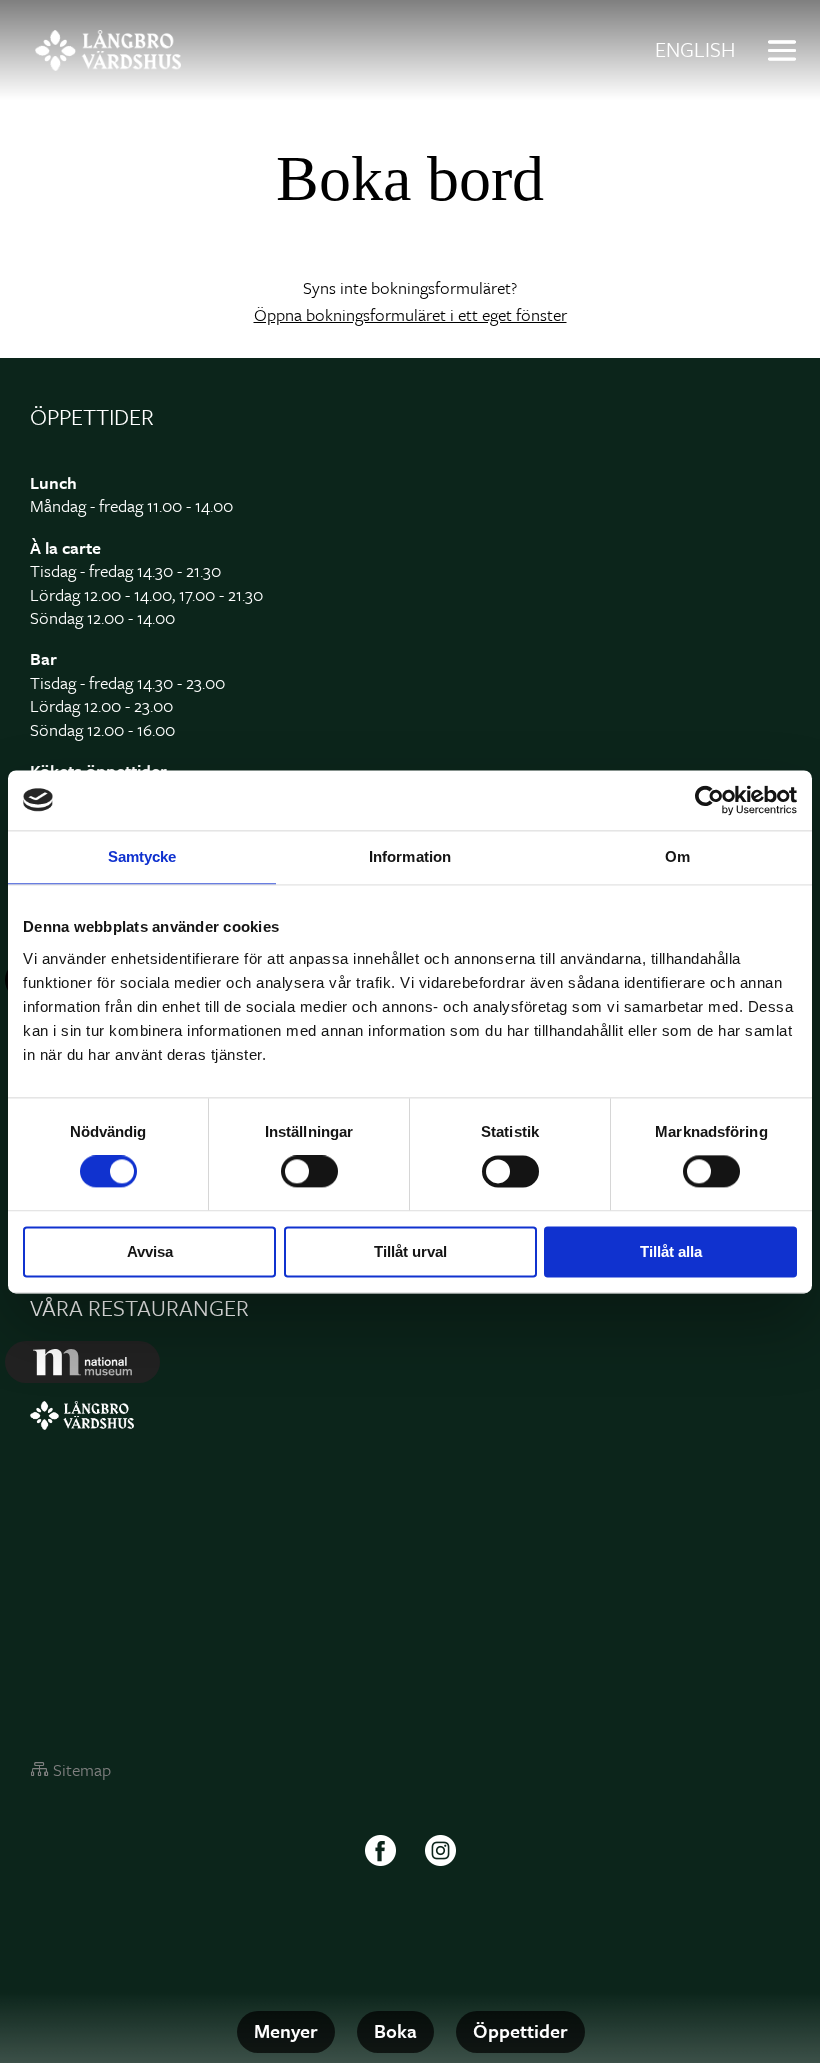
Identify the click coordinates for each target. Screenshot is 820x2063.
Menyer (286, 2030)
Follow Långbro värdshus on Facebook (380, 1851)
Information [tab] (410, 856)
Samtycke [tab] (142, 856)
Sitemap (82, 1769)
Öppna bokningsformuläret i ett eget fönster (410, 314)
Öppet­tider (520, 2030)
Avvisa (150, 1251)
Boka (395, 2030)
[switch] (309, 1172)
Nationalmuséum (82, 1362)
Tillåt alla (671, 1251)
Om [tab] (677, 856)
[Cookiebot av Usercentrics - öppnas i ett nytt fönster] (709, 800)
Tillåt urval (410, 1251)
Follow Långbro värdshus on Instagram (440, 1851)
